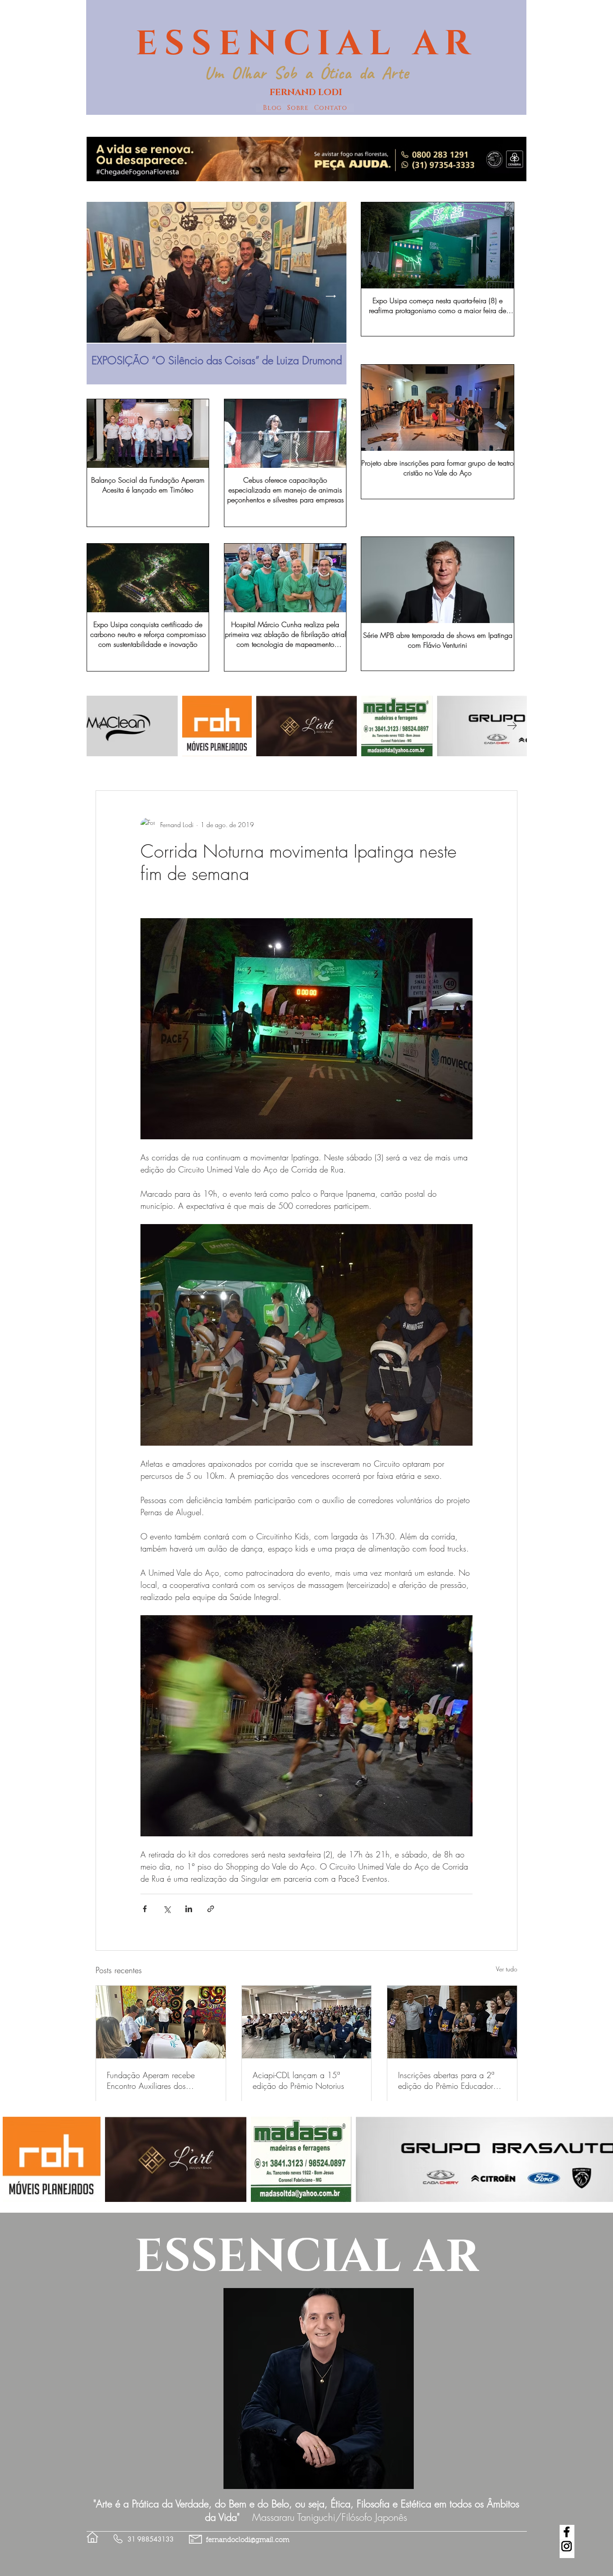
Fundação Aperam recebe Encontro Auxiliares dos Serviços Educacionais (151, 2080)
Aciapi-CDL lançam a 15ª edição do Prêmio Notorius (298, 2080)
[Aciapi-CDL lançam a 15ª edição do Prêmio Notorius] (307, 2022)
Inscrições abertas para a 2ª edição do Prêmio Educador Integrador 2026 (446, 2080)
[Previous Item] (102, 296)
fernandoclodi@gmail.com (248, 2540)
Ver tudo (507, 1969)
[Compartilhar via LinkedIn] (189, 1909)
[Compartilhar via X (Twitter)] (167, 1909)
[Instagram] (567, 2546)
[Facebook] (567, 2532)
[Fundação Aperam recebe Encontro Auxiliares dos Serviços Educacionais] (161, 2022)
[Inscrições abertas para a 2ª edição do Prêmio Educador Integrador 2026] (452, 2022)
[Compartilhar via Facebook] (145, 1909)
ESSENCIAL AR (306, 44)
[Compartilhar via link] (211, 1909)
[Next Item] (331, 296)
